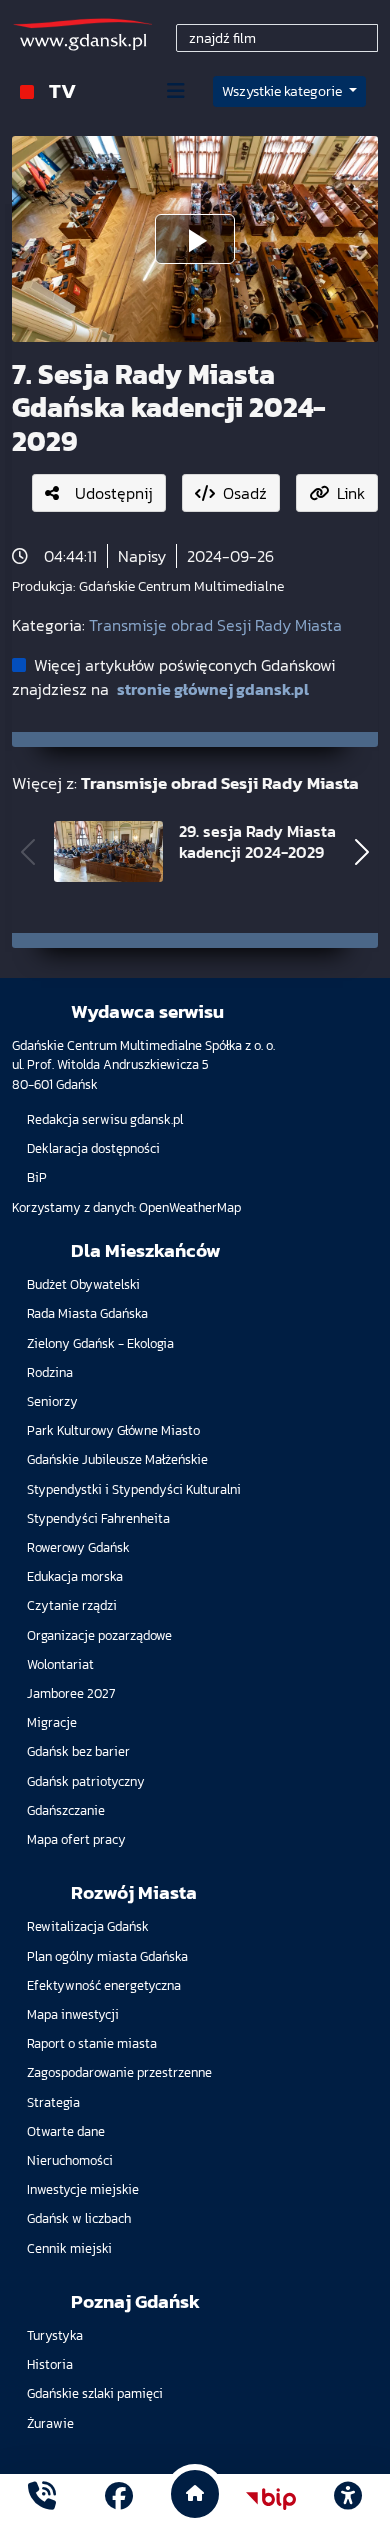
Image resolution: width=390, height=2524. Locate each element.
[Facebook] (119, 2498)
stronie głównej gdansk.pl (213, 689)
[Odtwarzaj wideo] (195, 239)
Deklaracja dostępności (93, 1148)
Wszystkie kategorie (283, 91)
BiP (37, 1177)
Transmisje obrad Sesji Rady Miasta (215, 625)
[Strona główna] (42, 2498)
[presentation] (28, 852)
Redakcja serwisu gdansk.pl (105, 1119)
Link (351, 493)
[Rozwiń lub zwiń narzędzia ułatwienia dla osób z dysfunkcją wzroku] (348, 2499)
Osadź (245, 493)
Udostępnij (114, 493)
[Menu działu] (176, 91)
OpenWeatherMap (190, 1207)
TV (62, 90)
